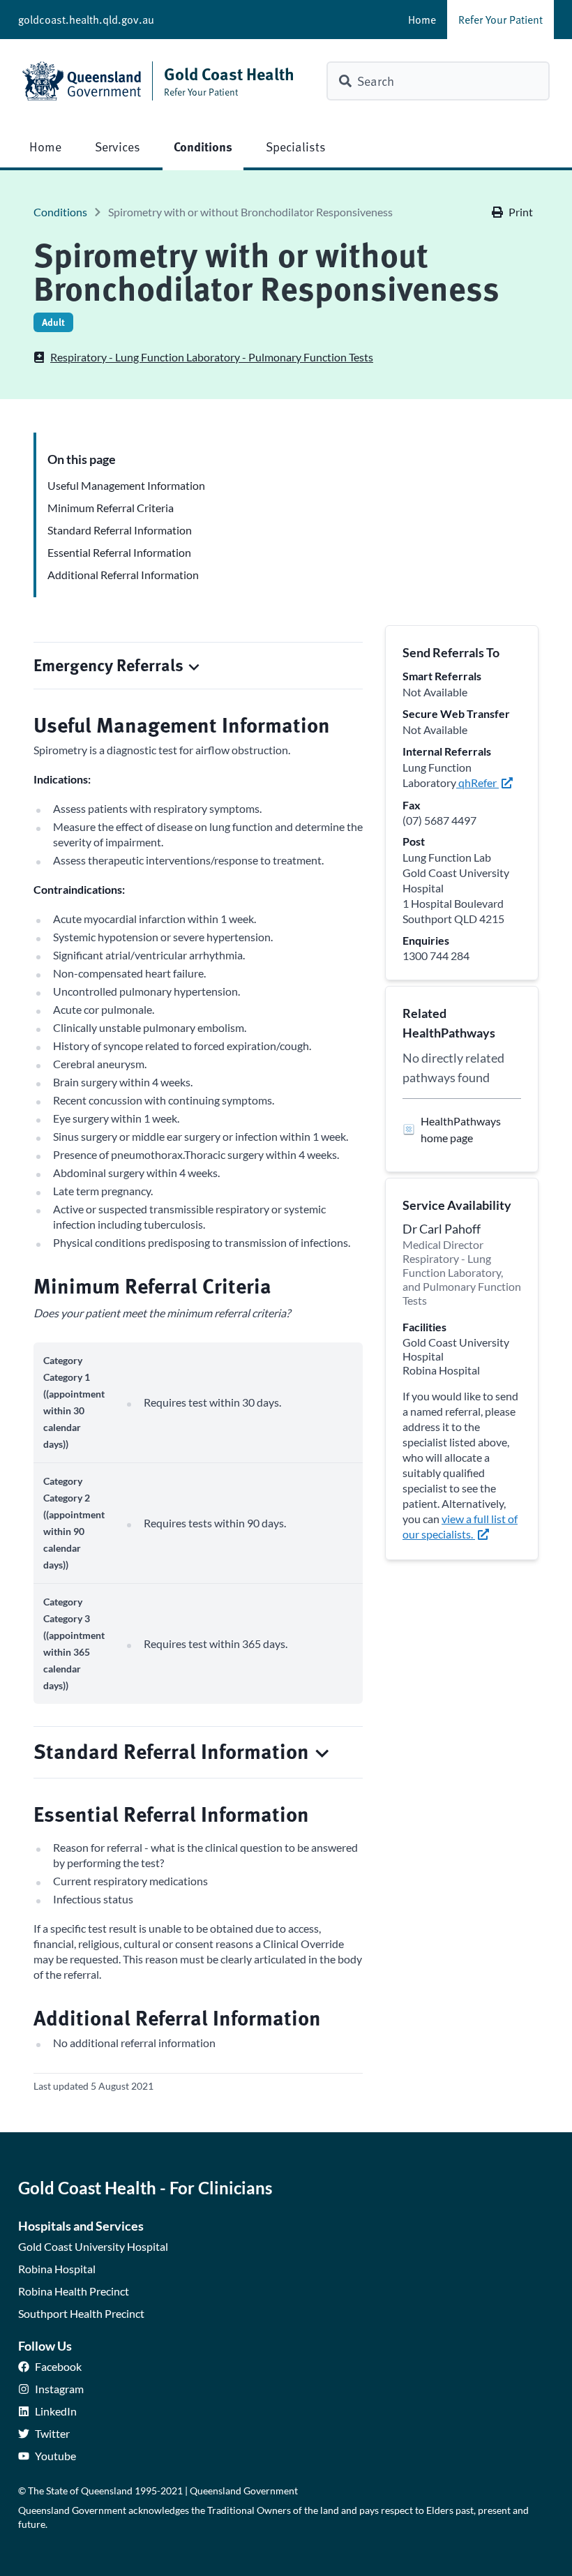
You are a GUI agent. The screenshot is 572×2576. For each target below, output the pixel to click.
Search (376, 81)
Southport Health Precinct (81, 2313)
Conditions (203, 146)
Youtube (55, 2456)
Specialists (296, 146)
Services (118, 146)
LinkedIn (56, 2411)
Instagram (59, 2389)
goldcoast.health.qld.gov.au (86, 20)
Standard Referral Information (120, 530)
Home (422, 20)
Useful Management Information (126, 485)
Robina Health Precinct (74, 2291)
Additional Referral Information (123, 575)
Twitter (52, 2433)
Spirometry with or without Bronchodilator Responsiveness (250, 212)
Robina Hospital (57, 2269)
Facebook (58, 2366)
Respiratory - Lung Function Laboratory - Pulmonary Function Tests (212, 357)
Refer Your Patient (500, 20)
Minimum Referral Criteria (111, 508)
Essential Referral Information (119, 552)
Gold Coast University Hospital (93, 2246)
